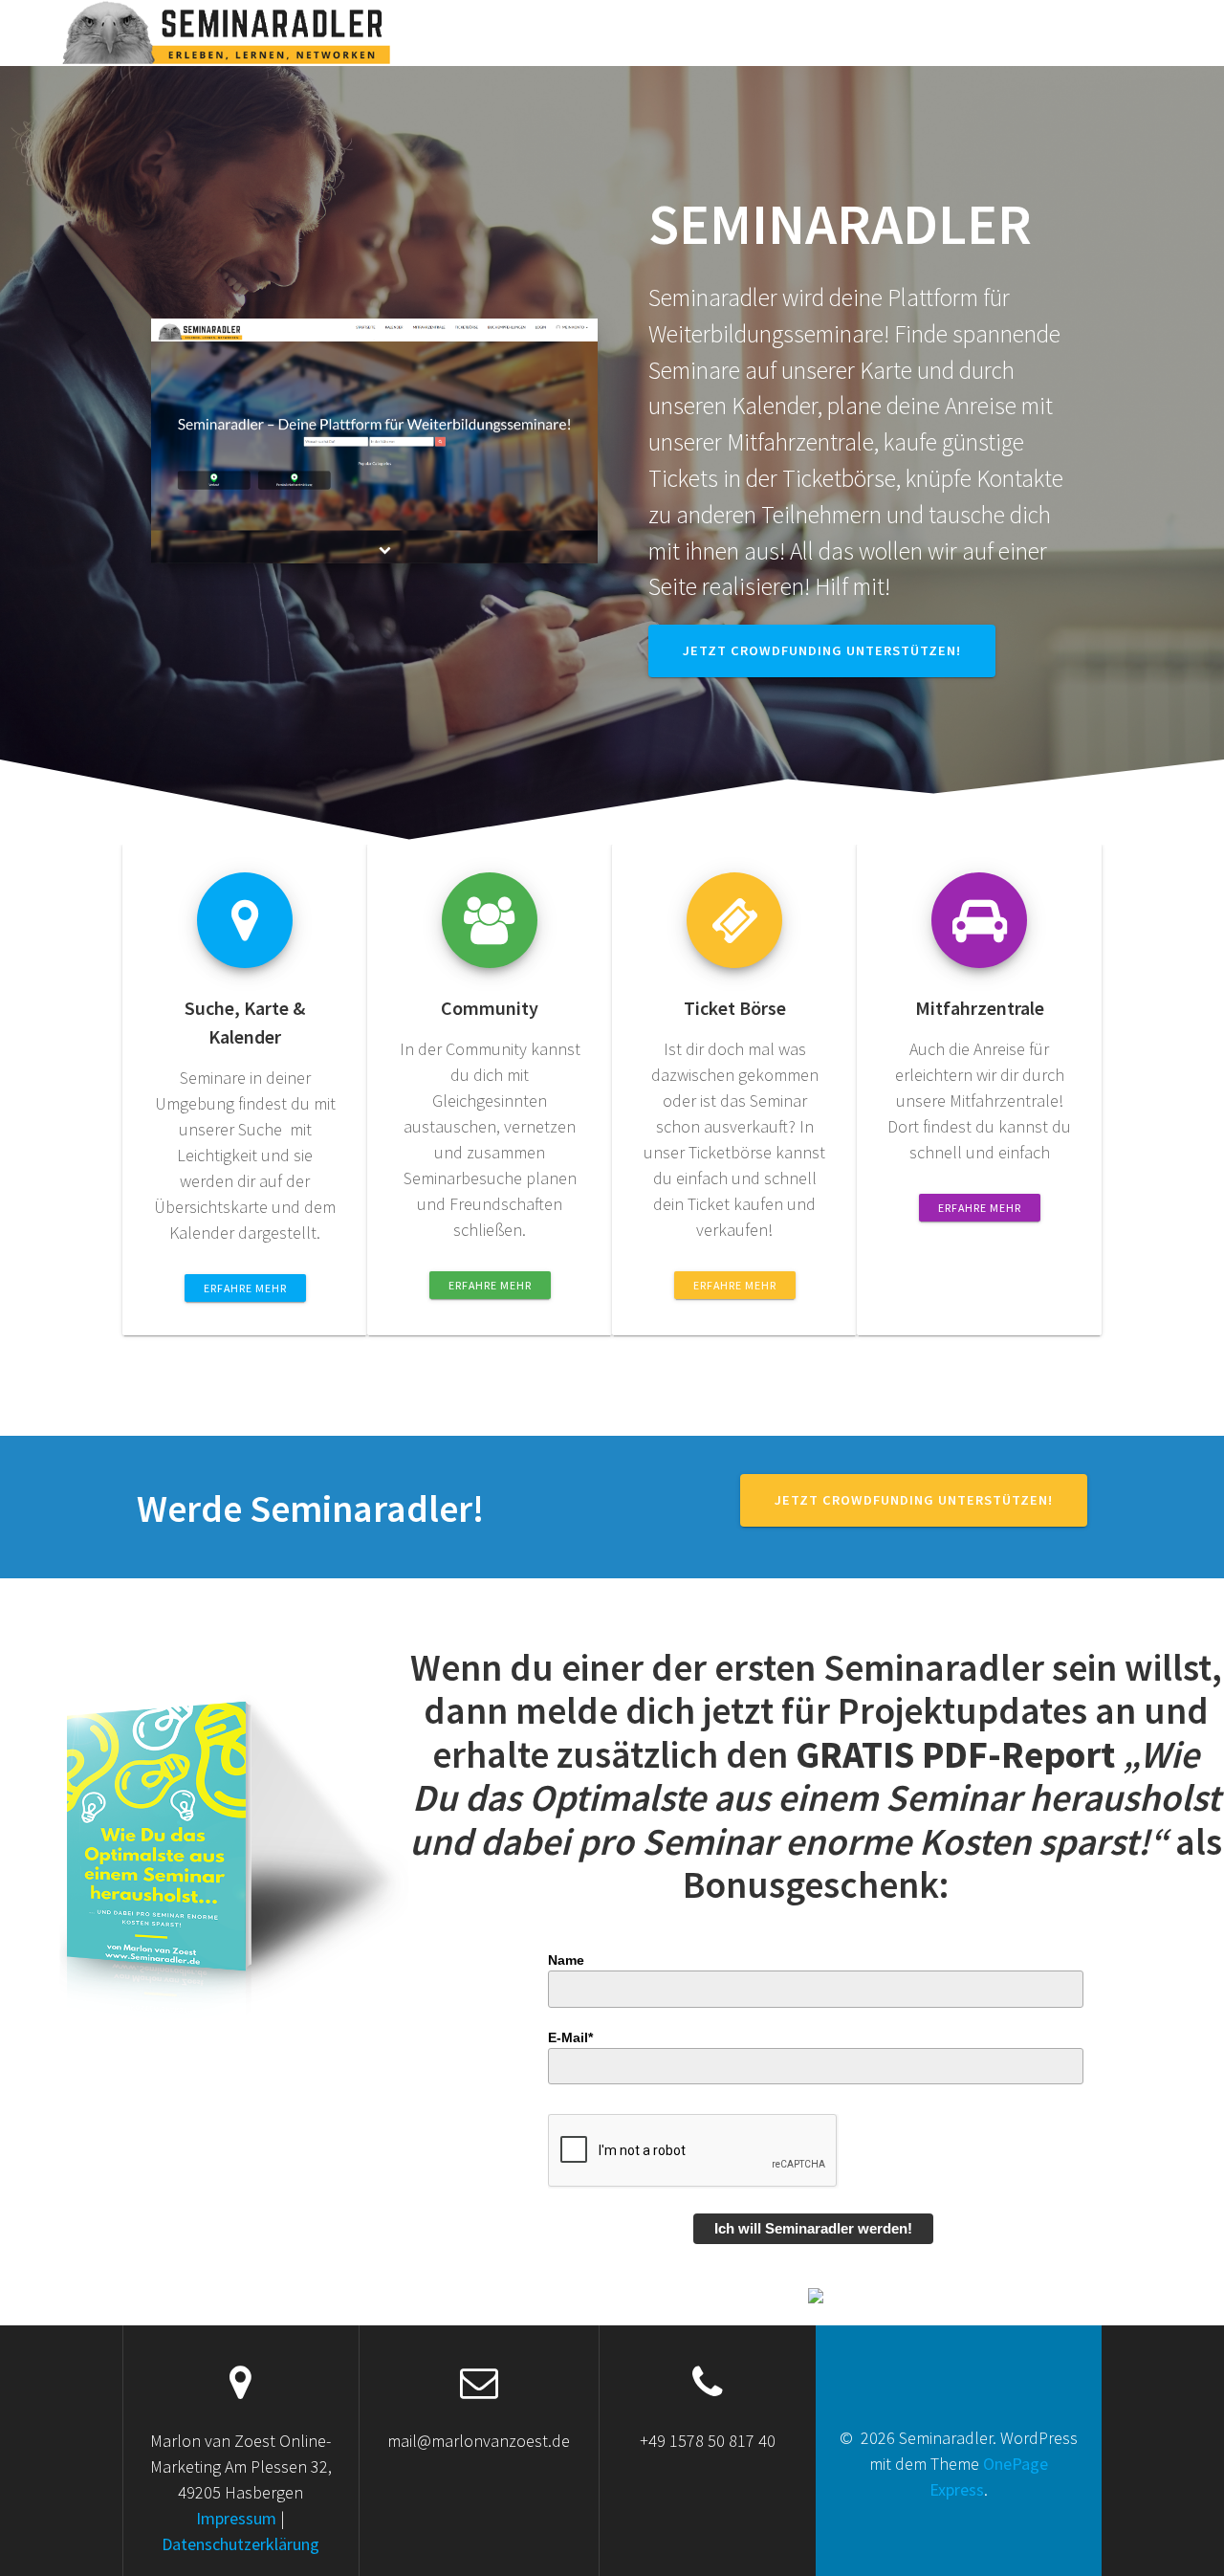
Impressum (238, 2518)
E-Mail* (570, 2037)
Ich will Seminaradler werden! (813, 2228)
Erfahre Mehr (245, 1288)
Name (566, 1960)
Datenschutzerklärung (240, 2544)
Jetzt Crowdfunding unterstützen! (822, 650)
